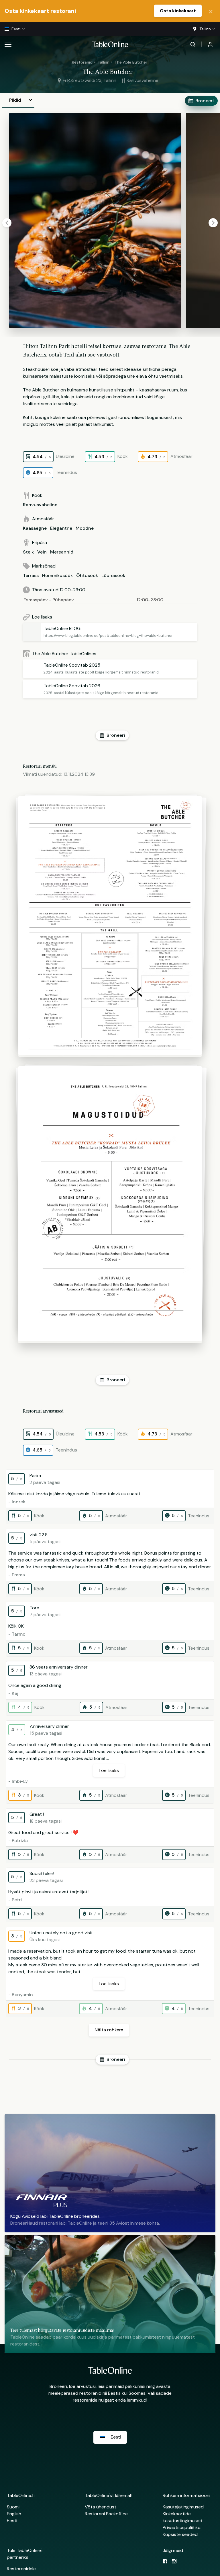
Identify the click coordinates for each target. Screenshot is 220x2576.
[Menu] (8, 44)
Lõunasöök (113, 575)
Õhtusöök (87, 575)
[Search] (193, 44)
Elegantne (61, 528)
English (14, 2514)
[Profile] (210, 44)
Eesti (12, 2521)
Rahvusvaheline (40, 505)
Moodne (85, 528)
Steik (28, 552)
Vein (42, 552)
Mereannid (62, 552)
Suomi (13, 2507)
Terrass (31, 575)
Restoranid (82, 62)
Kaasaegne (35, 528)
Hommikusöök (57, 575)
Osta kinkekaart (178, 11)
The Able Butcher (131, 62)
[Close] (211, 11)
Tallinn (104, 62)
